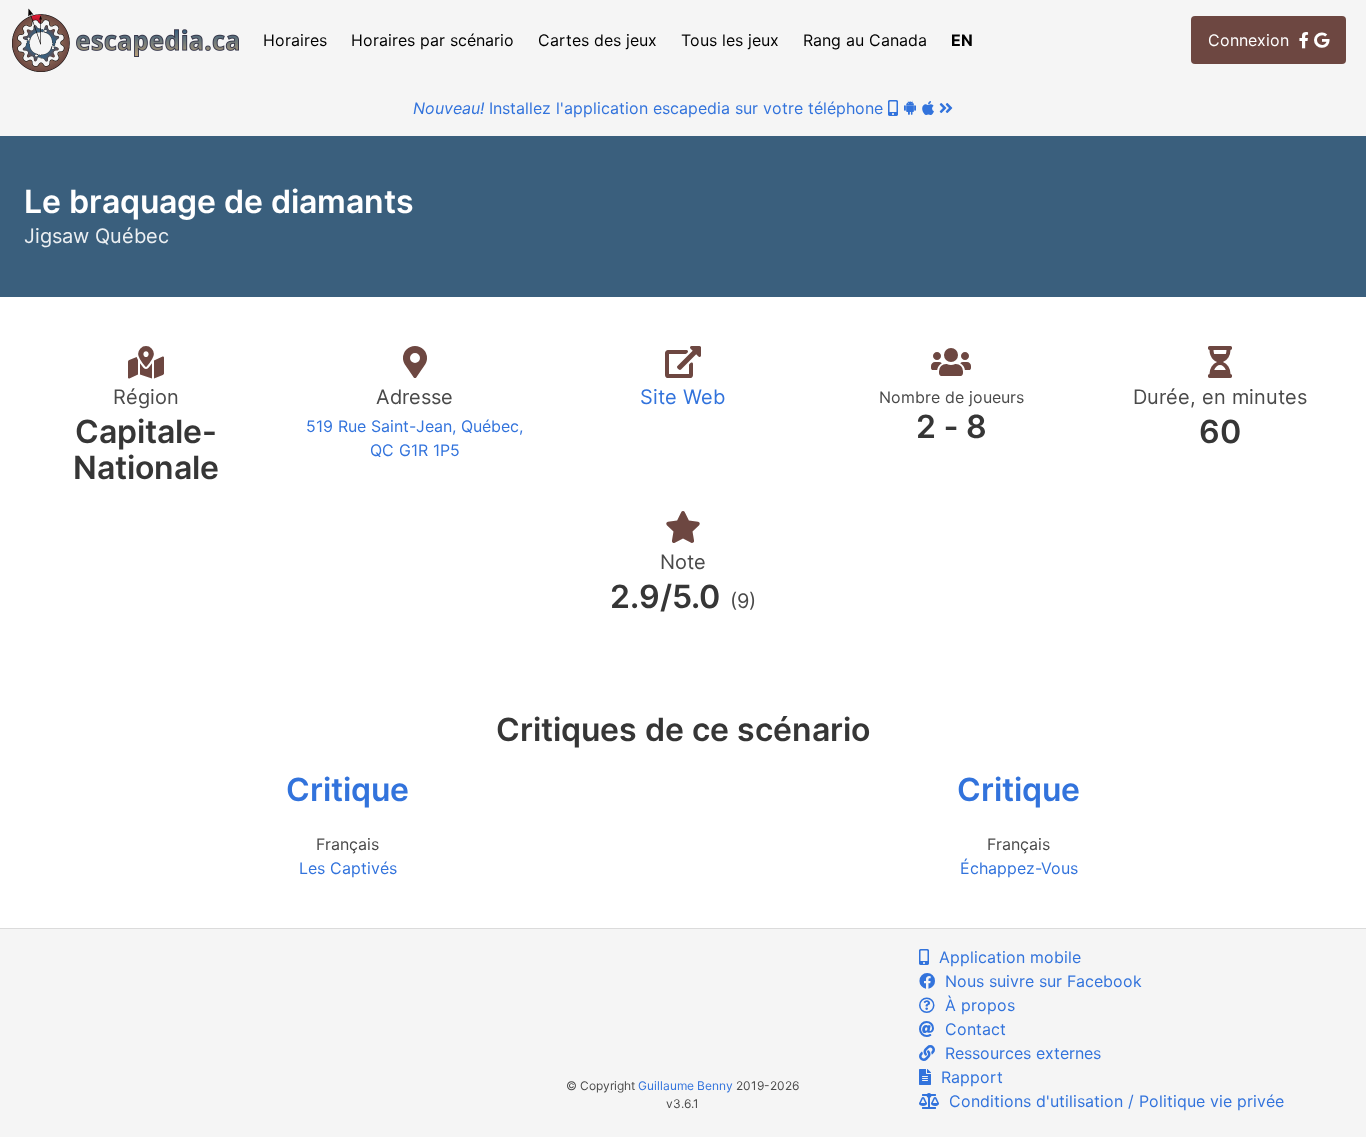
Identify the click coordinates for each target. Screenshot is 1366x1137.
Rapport (967, 1077)
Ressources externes (1018, 1053)
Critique (347, 789)
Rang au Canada (865, 40)
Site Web (682, 397)
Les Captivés (348, 868)
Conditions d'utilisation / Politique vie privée (1111, 1101)
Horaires (295, 40)
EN (962, 40)
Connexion (1253, 40)
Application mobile (1005, 957)
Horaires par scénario (432, 40)
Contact (970, 1029)
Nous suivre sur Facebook (1038, 981)
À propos (975, 1005)
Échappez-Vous (1019, 868)
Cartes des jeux (597, 40)
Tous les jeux (730, 40)
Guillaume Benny (685, 1085)
